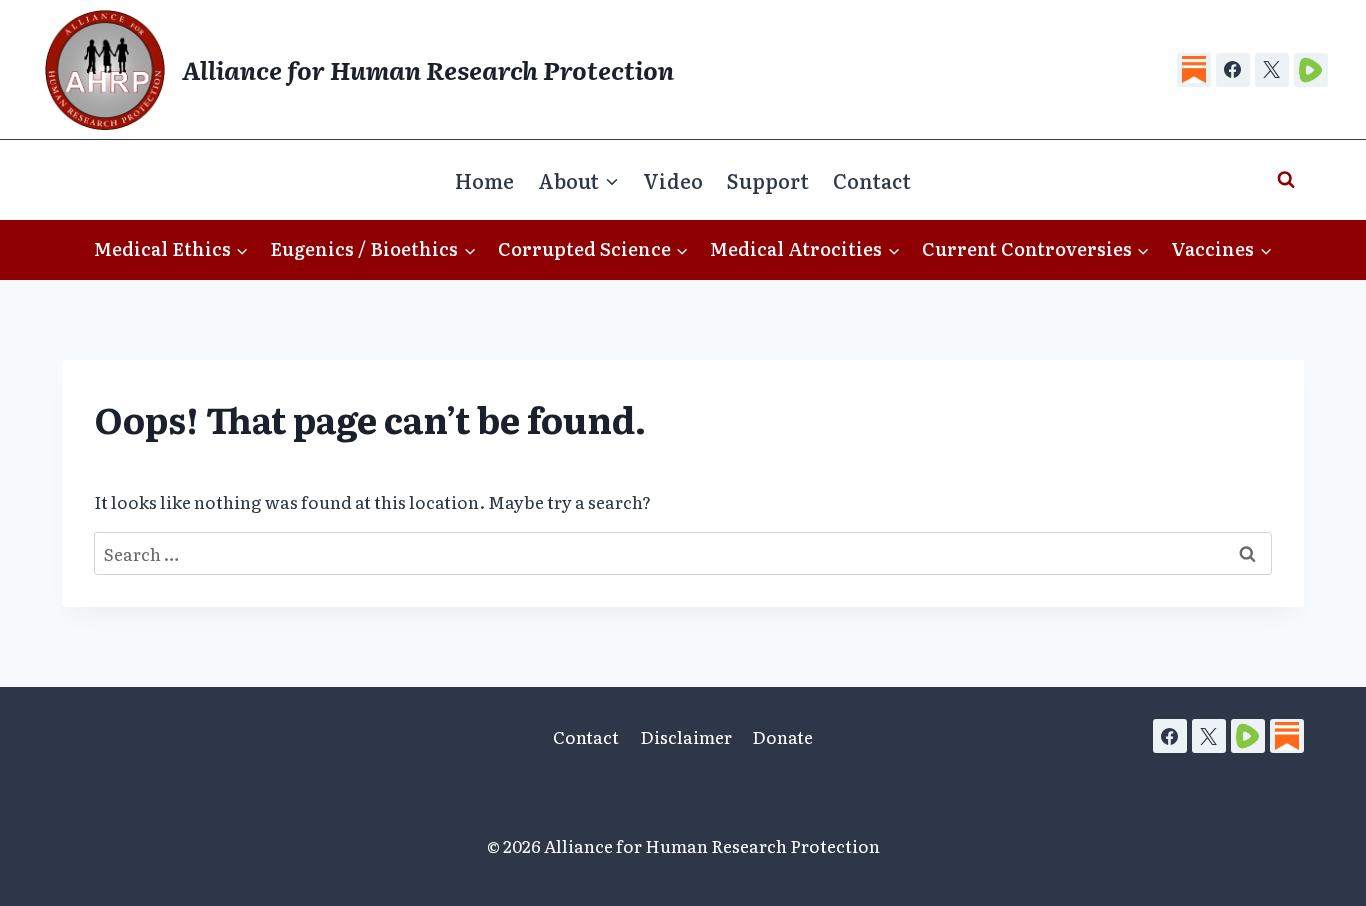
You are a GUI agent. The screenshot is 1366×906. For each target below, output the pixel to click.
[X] (1272, 70)
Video (673, 180)
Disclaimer (686, 736)
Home (484, 180)
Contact (872, 180)
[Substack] (1194, 70)
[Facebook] (1233, 70)
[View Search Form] (1286, 180)
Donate (782, 736)
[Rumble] (1311, 70)
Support (768, 180)
